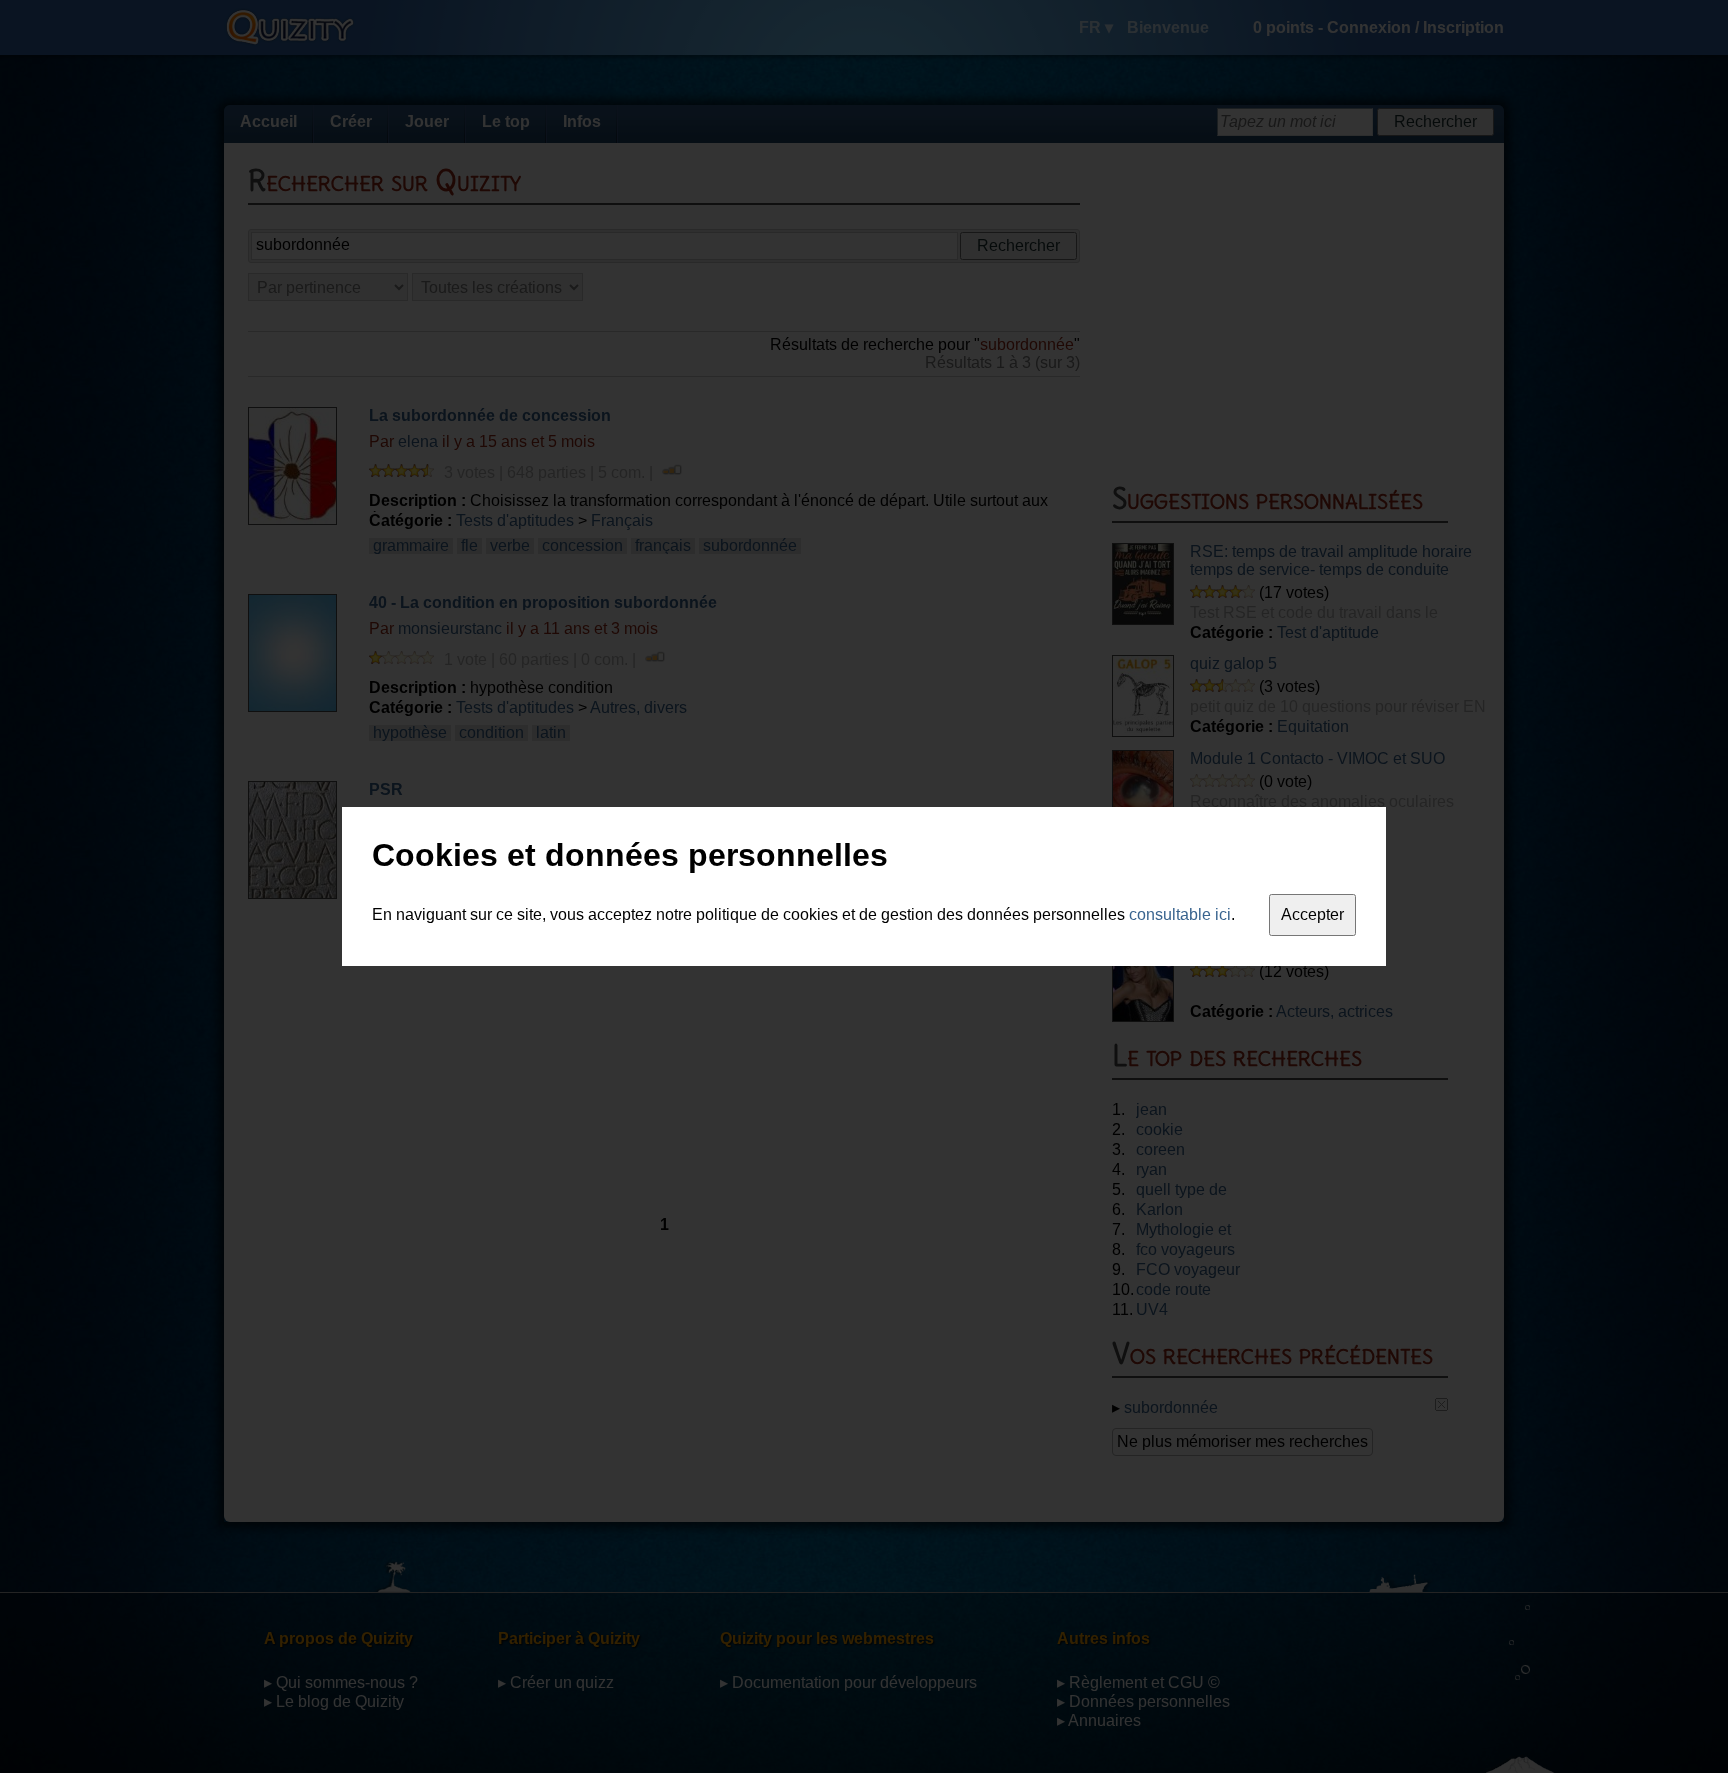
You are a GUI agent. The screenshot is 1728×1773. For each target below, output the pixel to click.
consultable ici (1180, 914)
